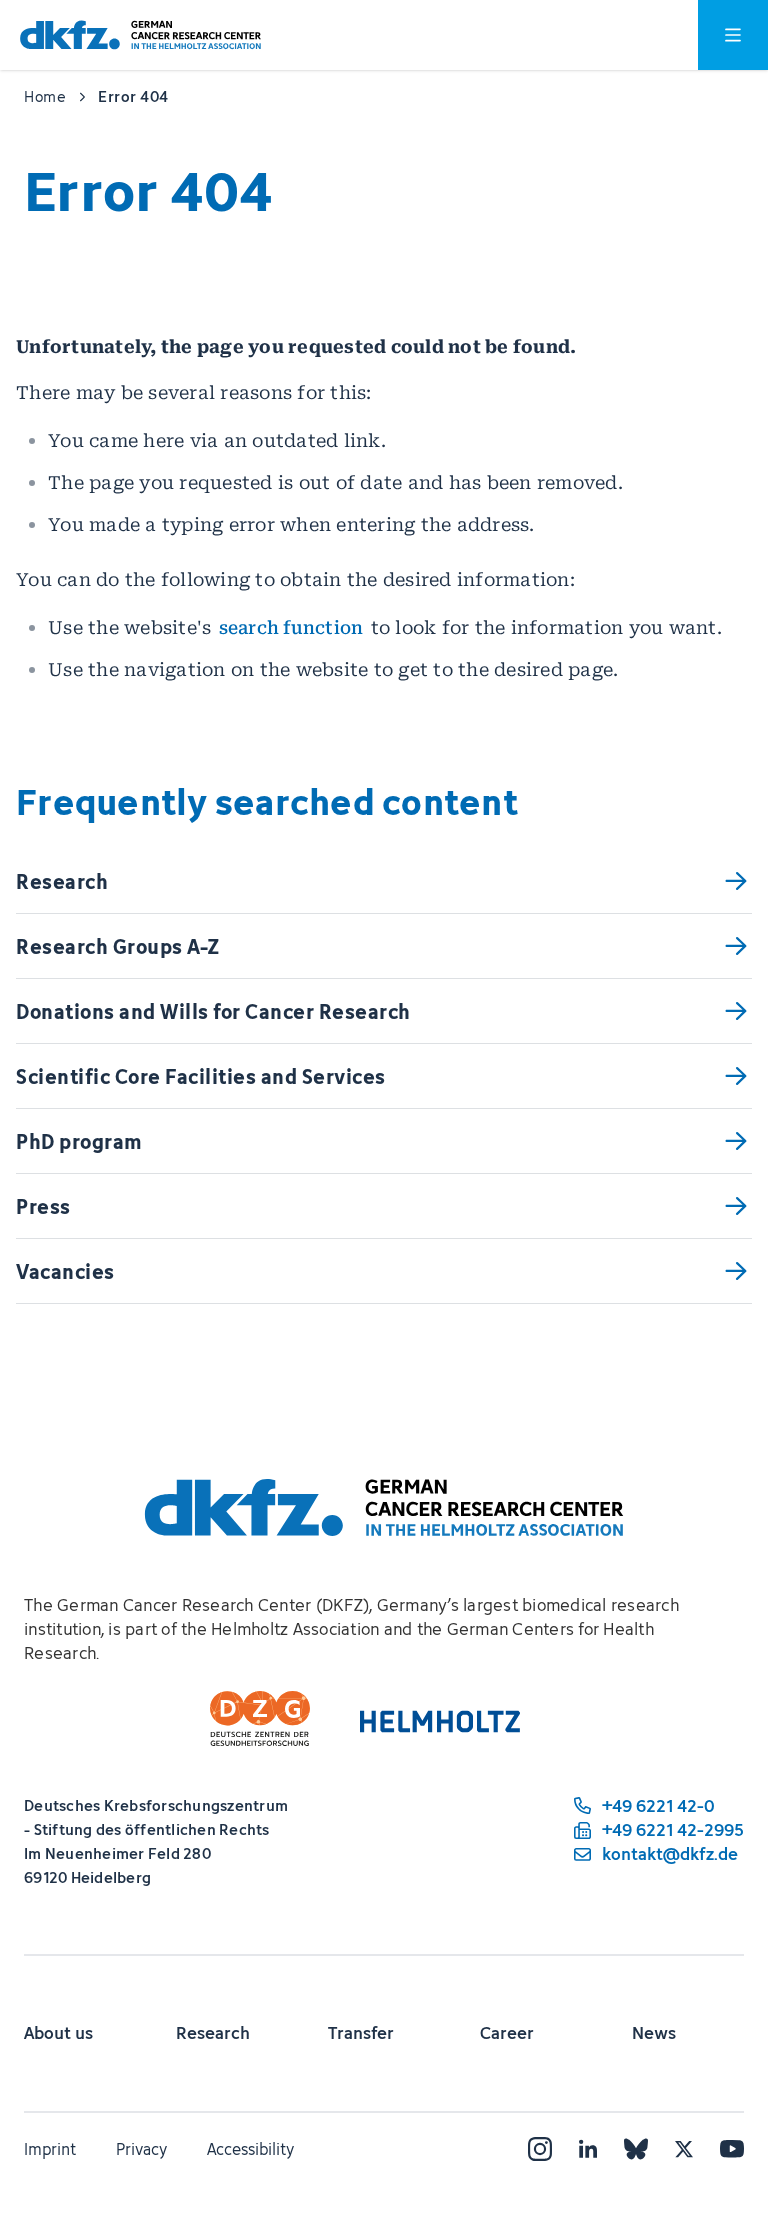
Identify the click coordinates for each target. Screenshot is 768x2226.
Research (213, 2033)
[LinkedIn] (588, 2149)
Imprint (50, 2149)
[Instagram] (540, 2149)
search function (291, 627)
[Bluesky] (636, 2149)
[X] (684, 2149)
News (654, 2033)
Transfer (361, 2033)
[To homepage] (140, 35)
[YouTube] (732, 2149)
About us (58, 2033)
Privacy (141, 2149)
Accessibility (250, 2149)
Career (507, 2033)
